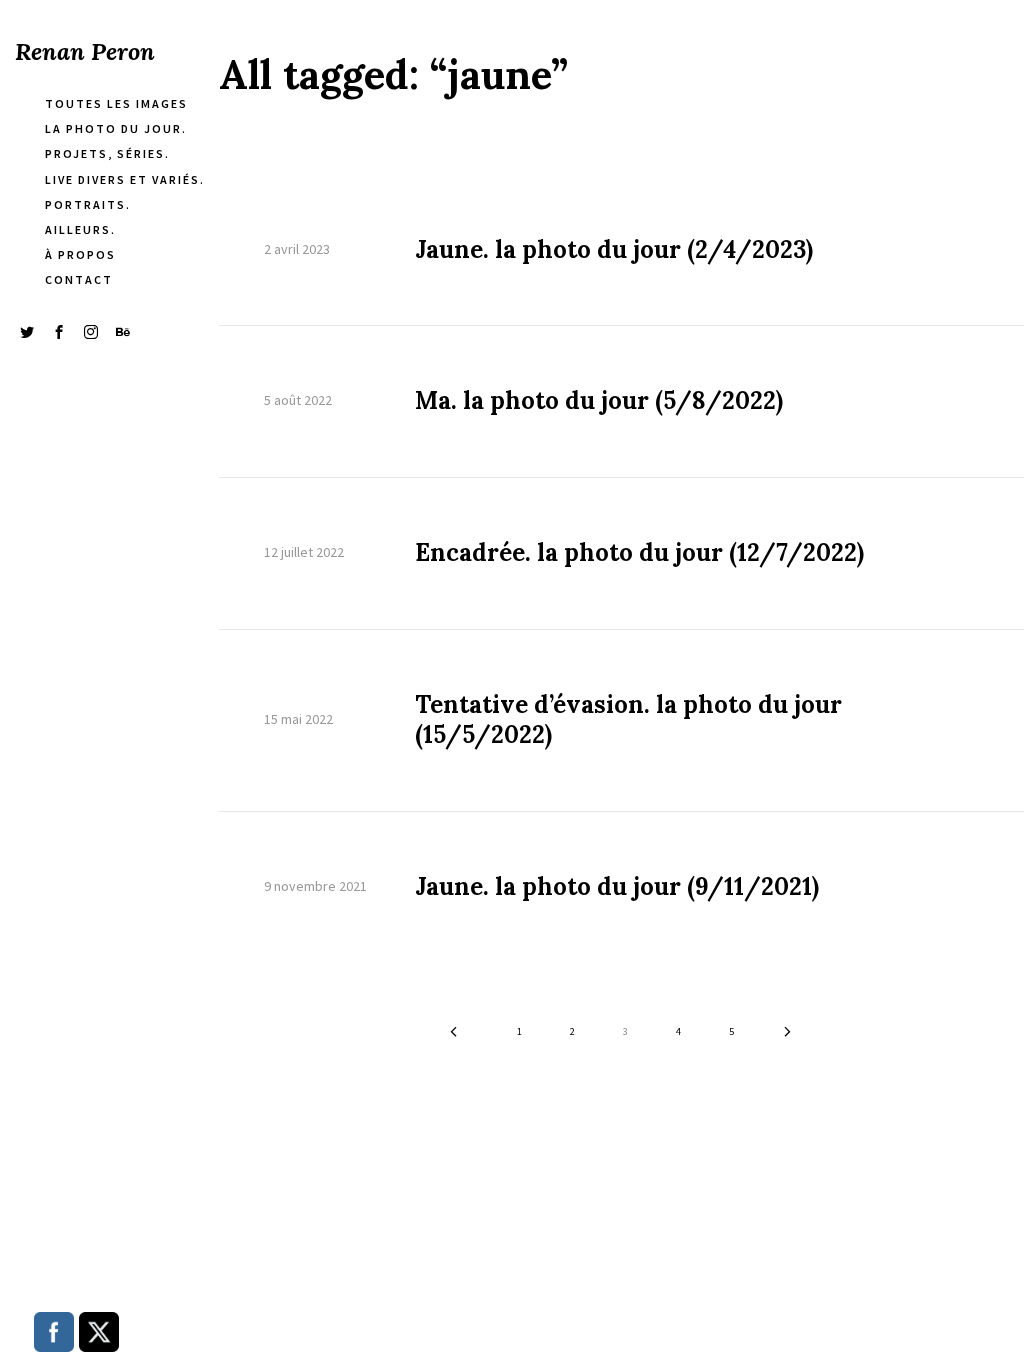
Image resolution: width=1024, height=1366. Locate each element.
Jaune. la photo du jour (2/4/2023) (614, 250)
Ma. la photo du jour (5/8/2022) (599, 401)
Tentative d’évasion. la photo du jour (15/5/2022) (628, 720)
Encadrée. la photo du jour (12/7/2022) (639, 553)
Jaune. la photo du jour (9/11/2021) (617, 887)
